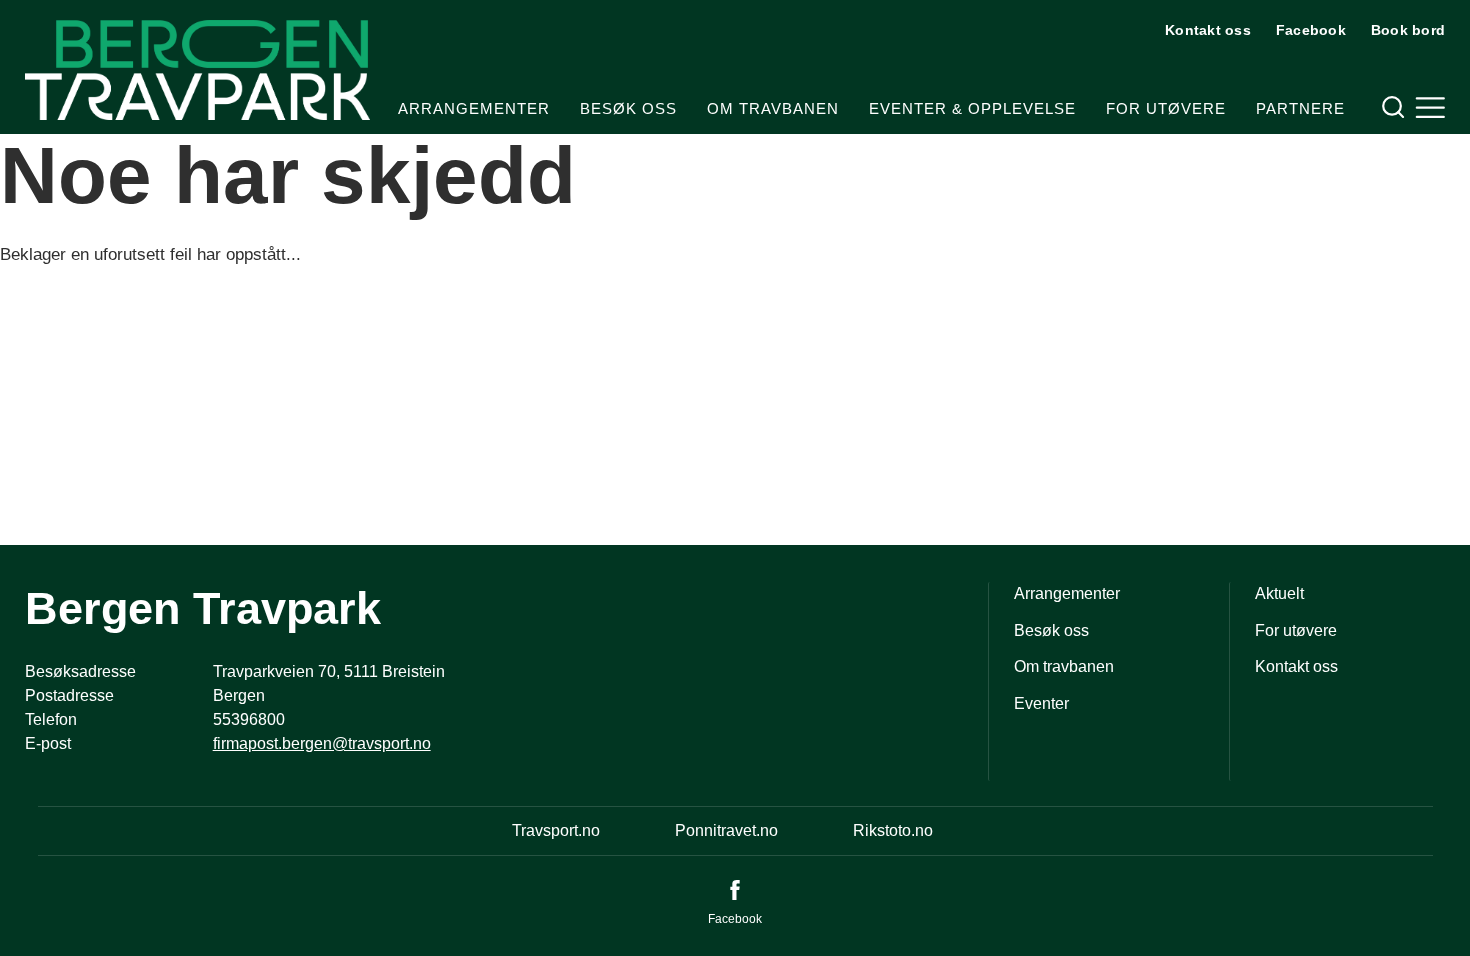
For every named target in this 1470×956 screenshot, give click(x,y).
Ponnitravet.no (726, 830)
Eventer (1041, 703)
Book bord (1408, 30)
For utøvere (1166, 108)
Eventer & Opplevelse (972, 108)
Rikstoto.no (893, 830)
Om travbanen (773, 108)
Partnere (1300, 108)
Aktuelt (1279, 593)
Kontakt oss (1208, 30)
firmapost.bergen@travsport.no (322, 743)
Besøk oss (628, 108)
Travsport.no (556, 830)
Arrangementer (474, 108)
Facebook (1311, 30)
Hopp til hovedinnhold (75, 12)
